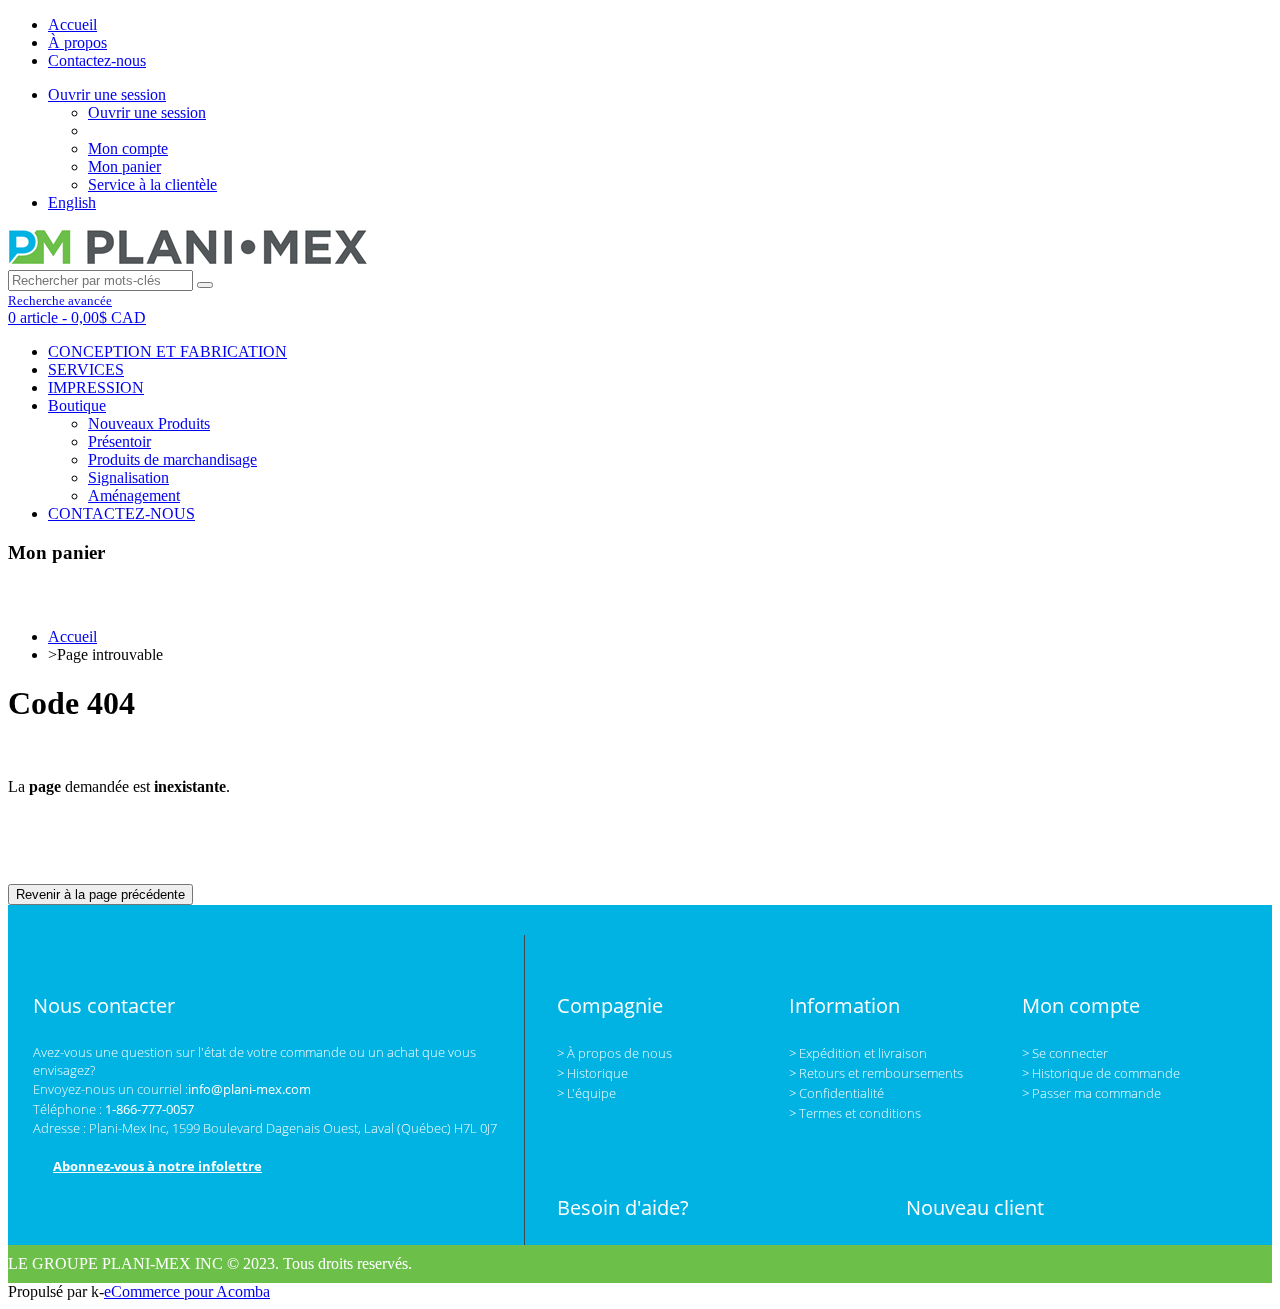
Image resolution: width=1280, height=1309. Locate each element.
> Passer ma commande (1091, 1093)
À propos (77, 42)
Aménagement (134, 495)
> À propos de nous (614, 1053)
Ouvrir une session (107, 94)
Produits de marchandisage (172, 459)
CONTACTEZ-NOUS (121, 513)
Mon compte (128, 148)
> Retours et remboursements (876, 1073)
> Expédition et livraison (858, 1053)
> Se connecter (1065, 1053)
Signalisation (128, 477)
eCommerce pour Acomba (187, 1291)
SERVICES (86, 369)
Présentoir (119, 441)
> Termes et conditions (855, 1113)
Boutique (77, 405)
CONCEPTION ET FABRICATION (167, 351)
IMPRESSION (96, 387)
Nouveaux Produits (149, 423)
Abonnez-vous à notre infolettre (157, 1166)
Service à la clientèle (152, 184)
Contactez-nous (97, 60)
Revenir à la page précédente (100, 894)
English (72, 202)
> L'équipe (586, 1093)
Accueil (72, 24)
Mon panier (124, 166)
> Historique (592, 1073)
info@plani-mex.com (249, 1089)
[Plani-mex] (193, 260)
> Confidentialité (836, 1093)
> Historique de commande (1101, 1073)
